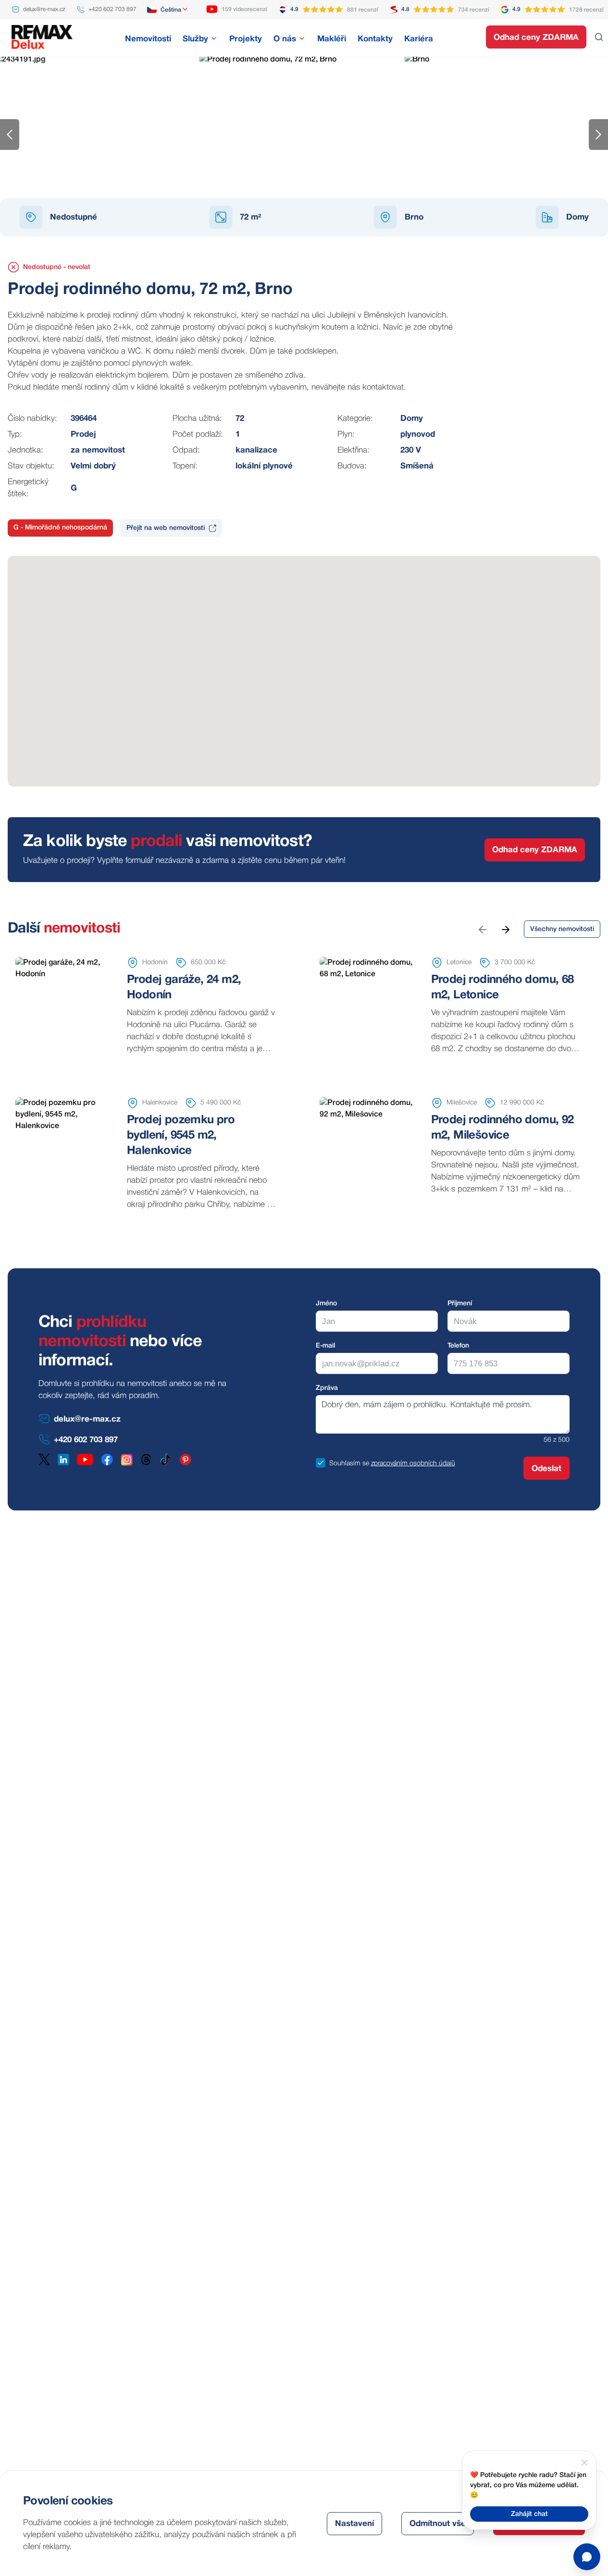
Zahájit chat (529, 2514)
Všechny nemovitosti (562, 929)
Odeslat (546, 1469)
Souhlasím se (349, 1464)
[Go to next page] (505, 929)
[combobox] (168, 10)
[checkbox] (321, 1463)
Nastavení (354, 2524)
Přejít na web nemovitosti (166, 528)
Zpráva (327, 1388)
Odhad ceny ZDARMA (536, 38)
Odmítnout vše (438, 2524)
